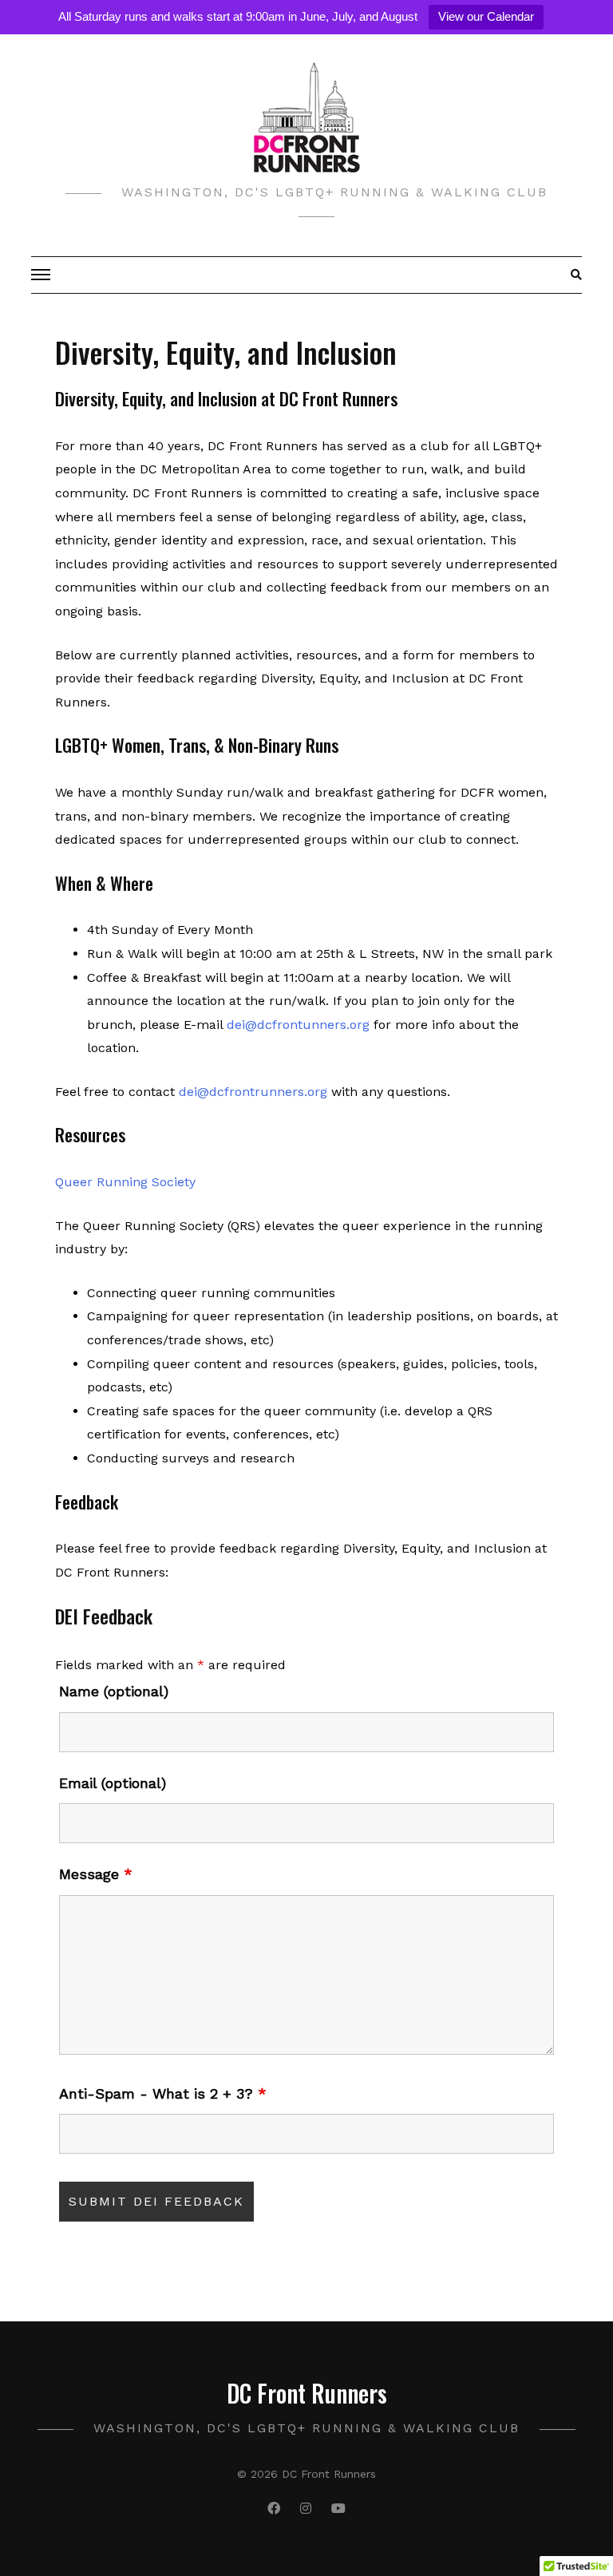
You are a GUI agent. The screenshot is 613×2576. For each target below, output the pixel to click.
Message (96, 1874)
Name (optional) (114, 1692)
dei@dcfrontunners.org (298, 1025)
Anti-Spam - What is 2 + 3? (163, 2094)
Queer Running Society (125, 1182)
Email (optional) (113, 1783)
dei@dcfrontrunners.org (253, 1092)
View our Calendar (486, 16)
